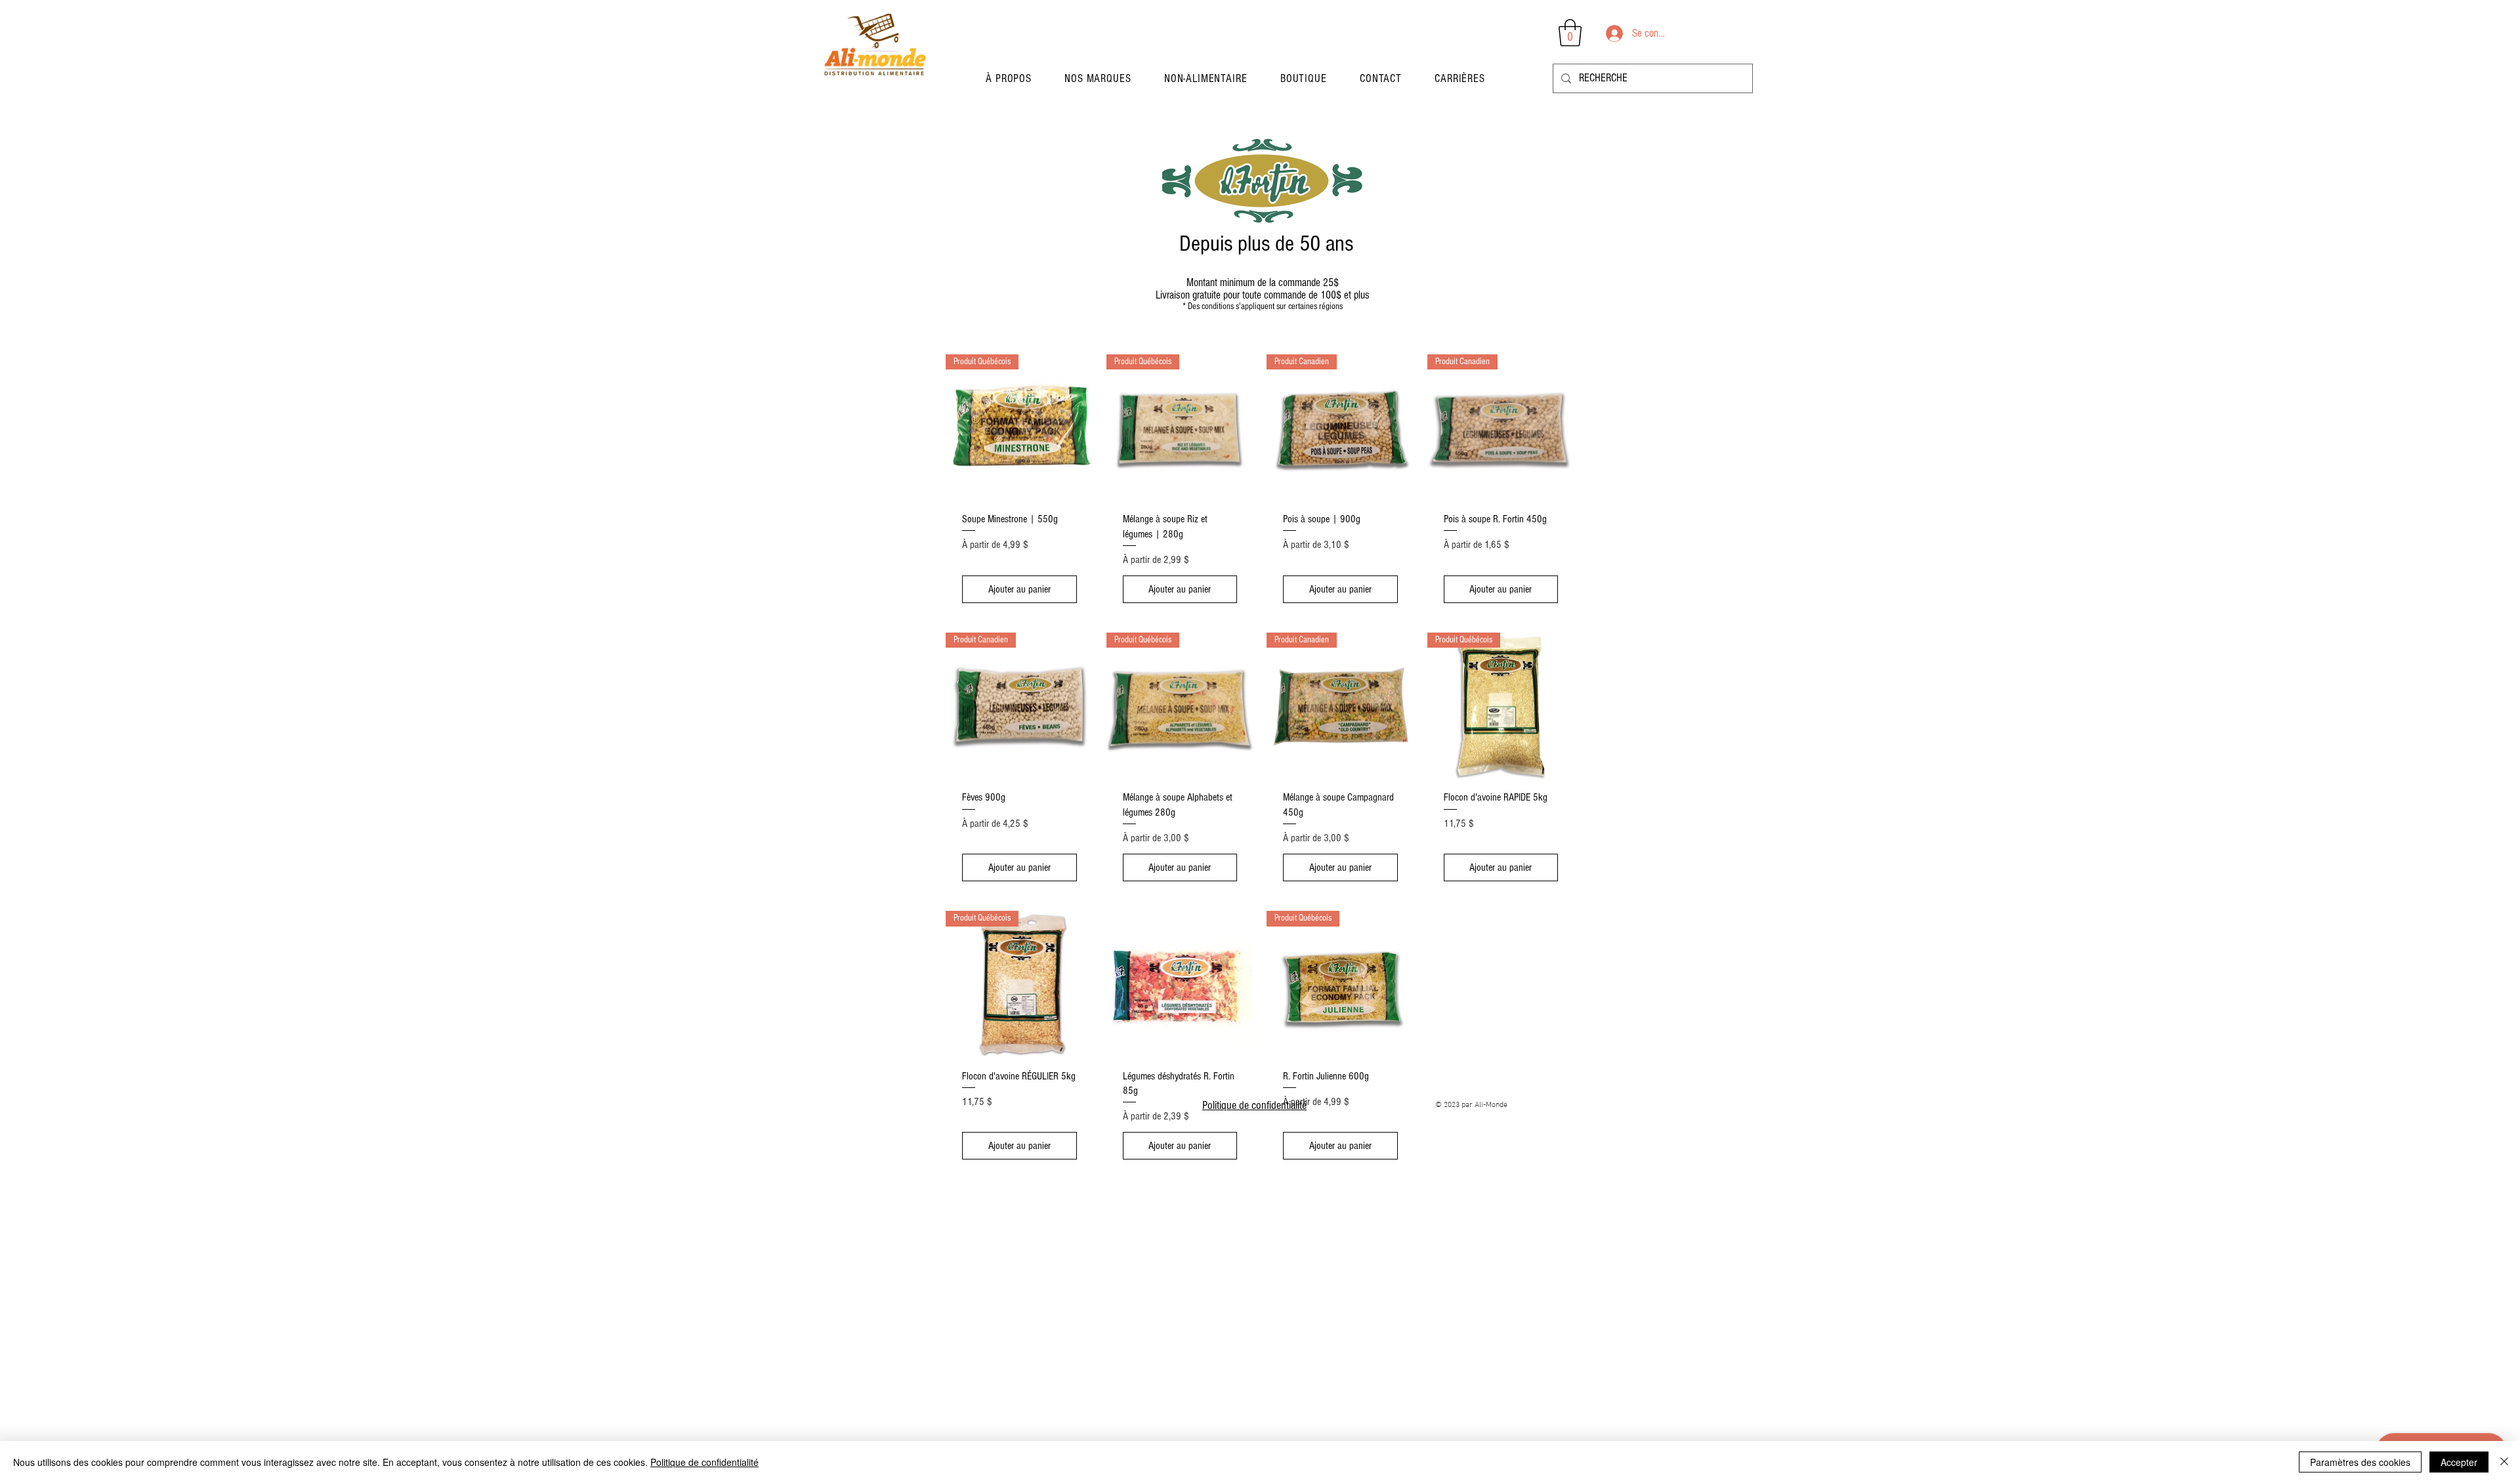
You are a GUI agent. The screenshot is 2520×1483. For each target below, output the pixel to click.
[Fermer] (2504, 1462)
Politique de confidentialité (1254, 1105)
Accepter (2459, 1462)
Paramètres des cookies (2360, 1462)
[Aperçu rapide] (1180, 985)
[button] (1098, 78)
